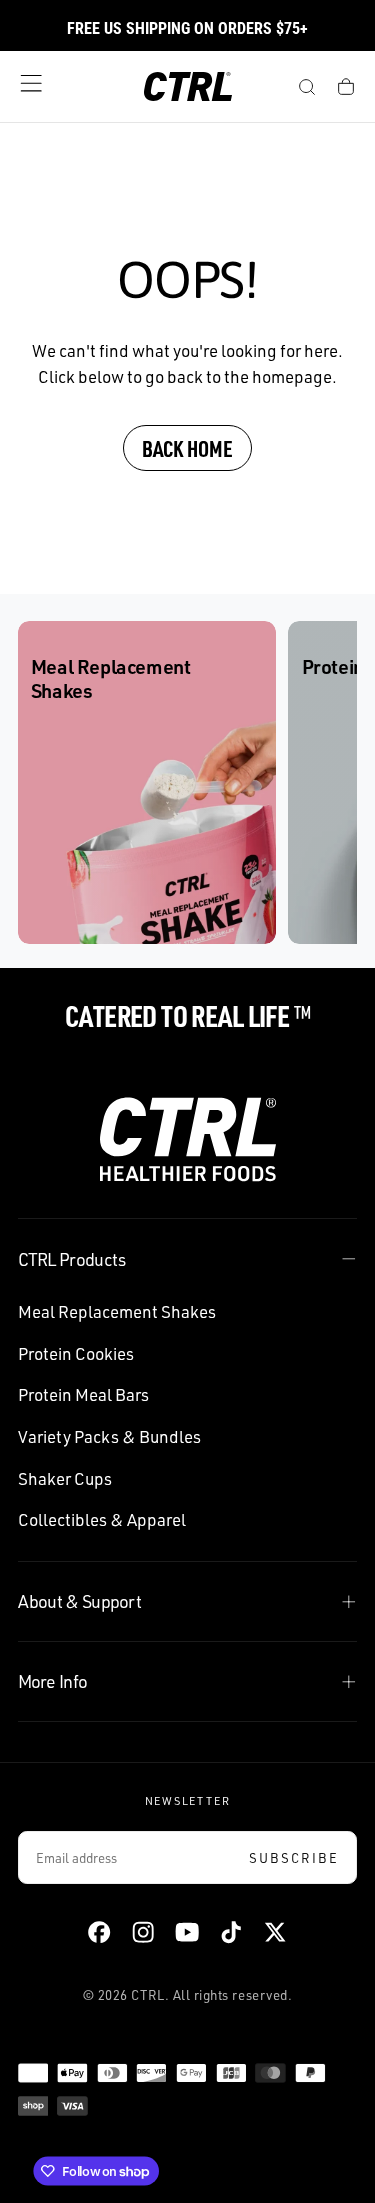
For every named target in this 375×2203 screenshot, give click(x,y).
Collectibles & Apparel (102, 1519)
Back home (187, 448)
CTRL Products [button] (72, 1259)
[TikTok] (231, 1932)
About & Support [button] (79, 1601)
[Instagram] (143, 1932)
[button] (31, 83)
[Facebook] (99, 1932)
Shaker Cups (65, 1478)
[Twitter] (275, 1932)
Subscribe (294, 1858)
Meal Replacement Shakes (117, 1311)
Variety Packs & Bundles (109, 1436)
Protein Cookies (76, 1353)
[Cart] (346, 89)
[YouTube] (187, 1932)
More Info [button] (53, 1681)
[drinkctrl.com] (188, 1139)
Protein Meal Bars (83, 1394)
